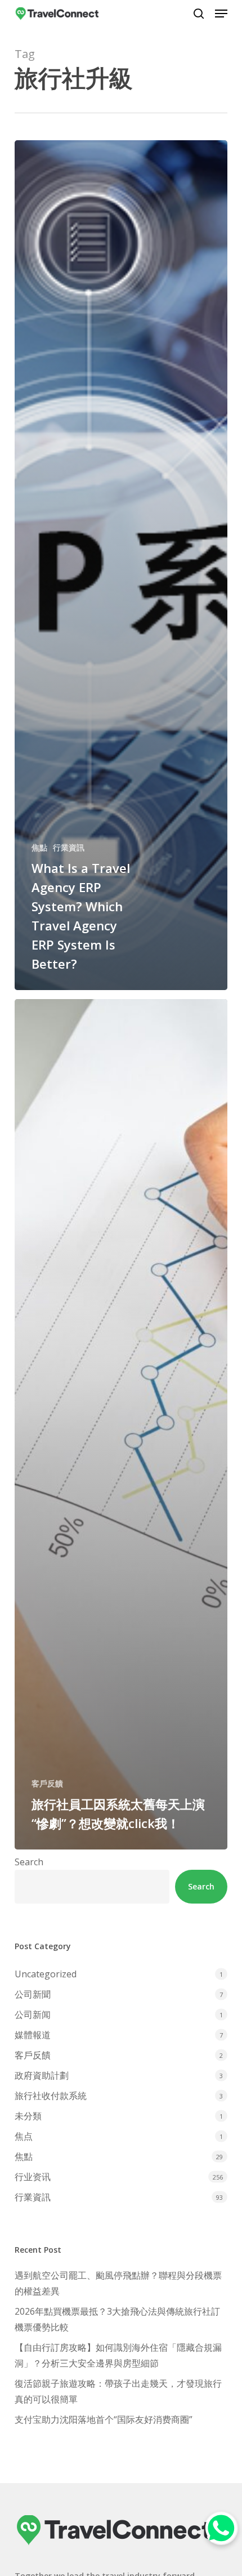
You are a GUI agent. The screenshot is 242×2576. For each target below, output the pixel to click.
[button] (221, 14)
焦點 (39, 847)
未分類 (28, 2116)
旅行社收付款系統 (51, 2096)
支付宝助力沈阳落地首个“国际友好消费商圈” (104, 2419)
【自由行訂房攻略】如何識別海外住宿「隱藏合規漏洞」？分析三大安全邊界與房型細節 (118, 2355)
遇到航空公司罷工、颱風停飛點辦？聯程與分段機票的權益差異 (118, 2283)
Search (29, 1862)
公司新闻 (33, 2015)
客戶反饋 (47, 1783)
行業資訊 (69, 847)
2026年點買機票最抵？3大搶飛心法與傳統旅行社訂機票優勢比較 (117, 2319)
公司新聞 (33, 1994)
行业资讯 (33, 2177)
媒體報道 (33, 2035)
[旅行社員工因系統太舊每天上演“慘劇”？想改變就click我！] (121, 1424)
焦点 (24, 2136)
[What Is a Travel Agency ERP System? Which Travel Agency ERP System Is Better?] (121, 565)
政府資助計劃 (42, 2075)
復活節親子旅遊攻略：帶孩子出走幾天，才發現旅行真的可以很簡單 (118, 2391)
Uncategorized (46, 1974)
